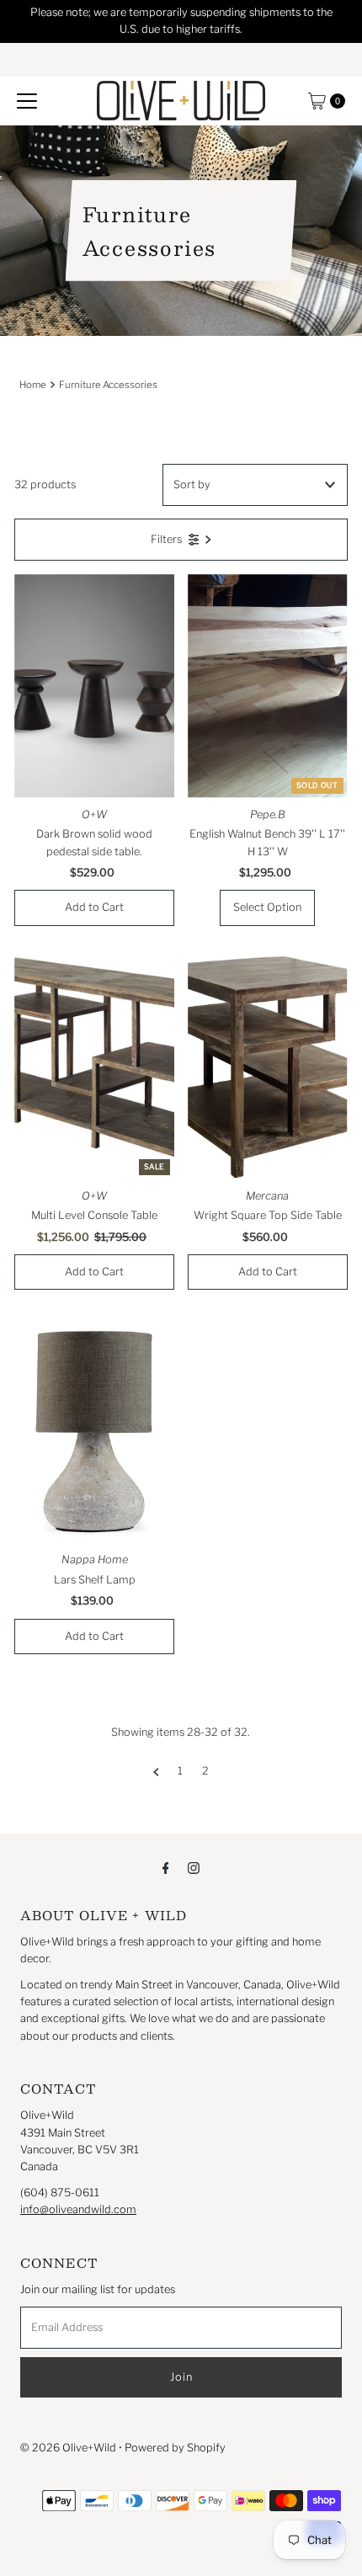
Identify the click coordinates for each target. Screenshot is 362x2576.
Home (33, 385)
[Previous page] (156, 1771)
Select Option (267, 907)
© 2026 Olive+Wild (68, 2448)
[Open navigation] (27, 101)
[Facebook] (166, 1867)
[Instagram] (194, 1867)
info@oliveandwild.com (78, 2209)
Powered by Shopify (175, 2448)
